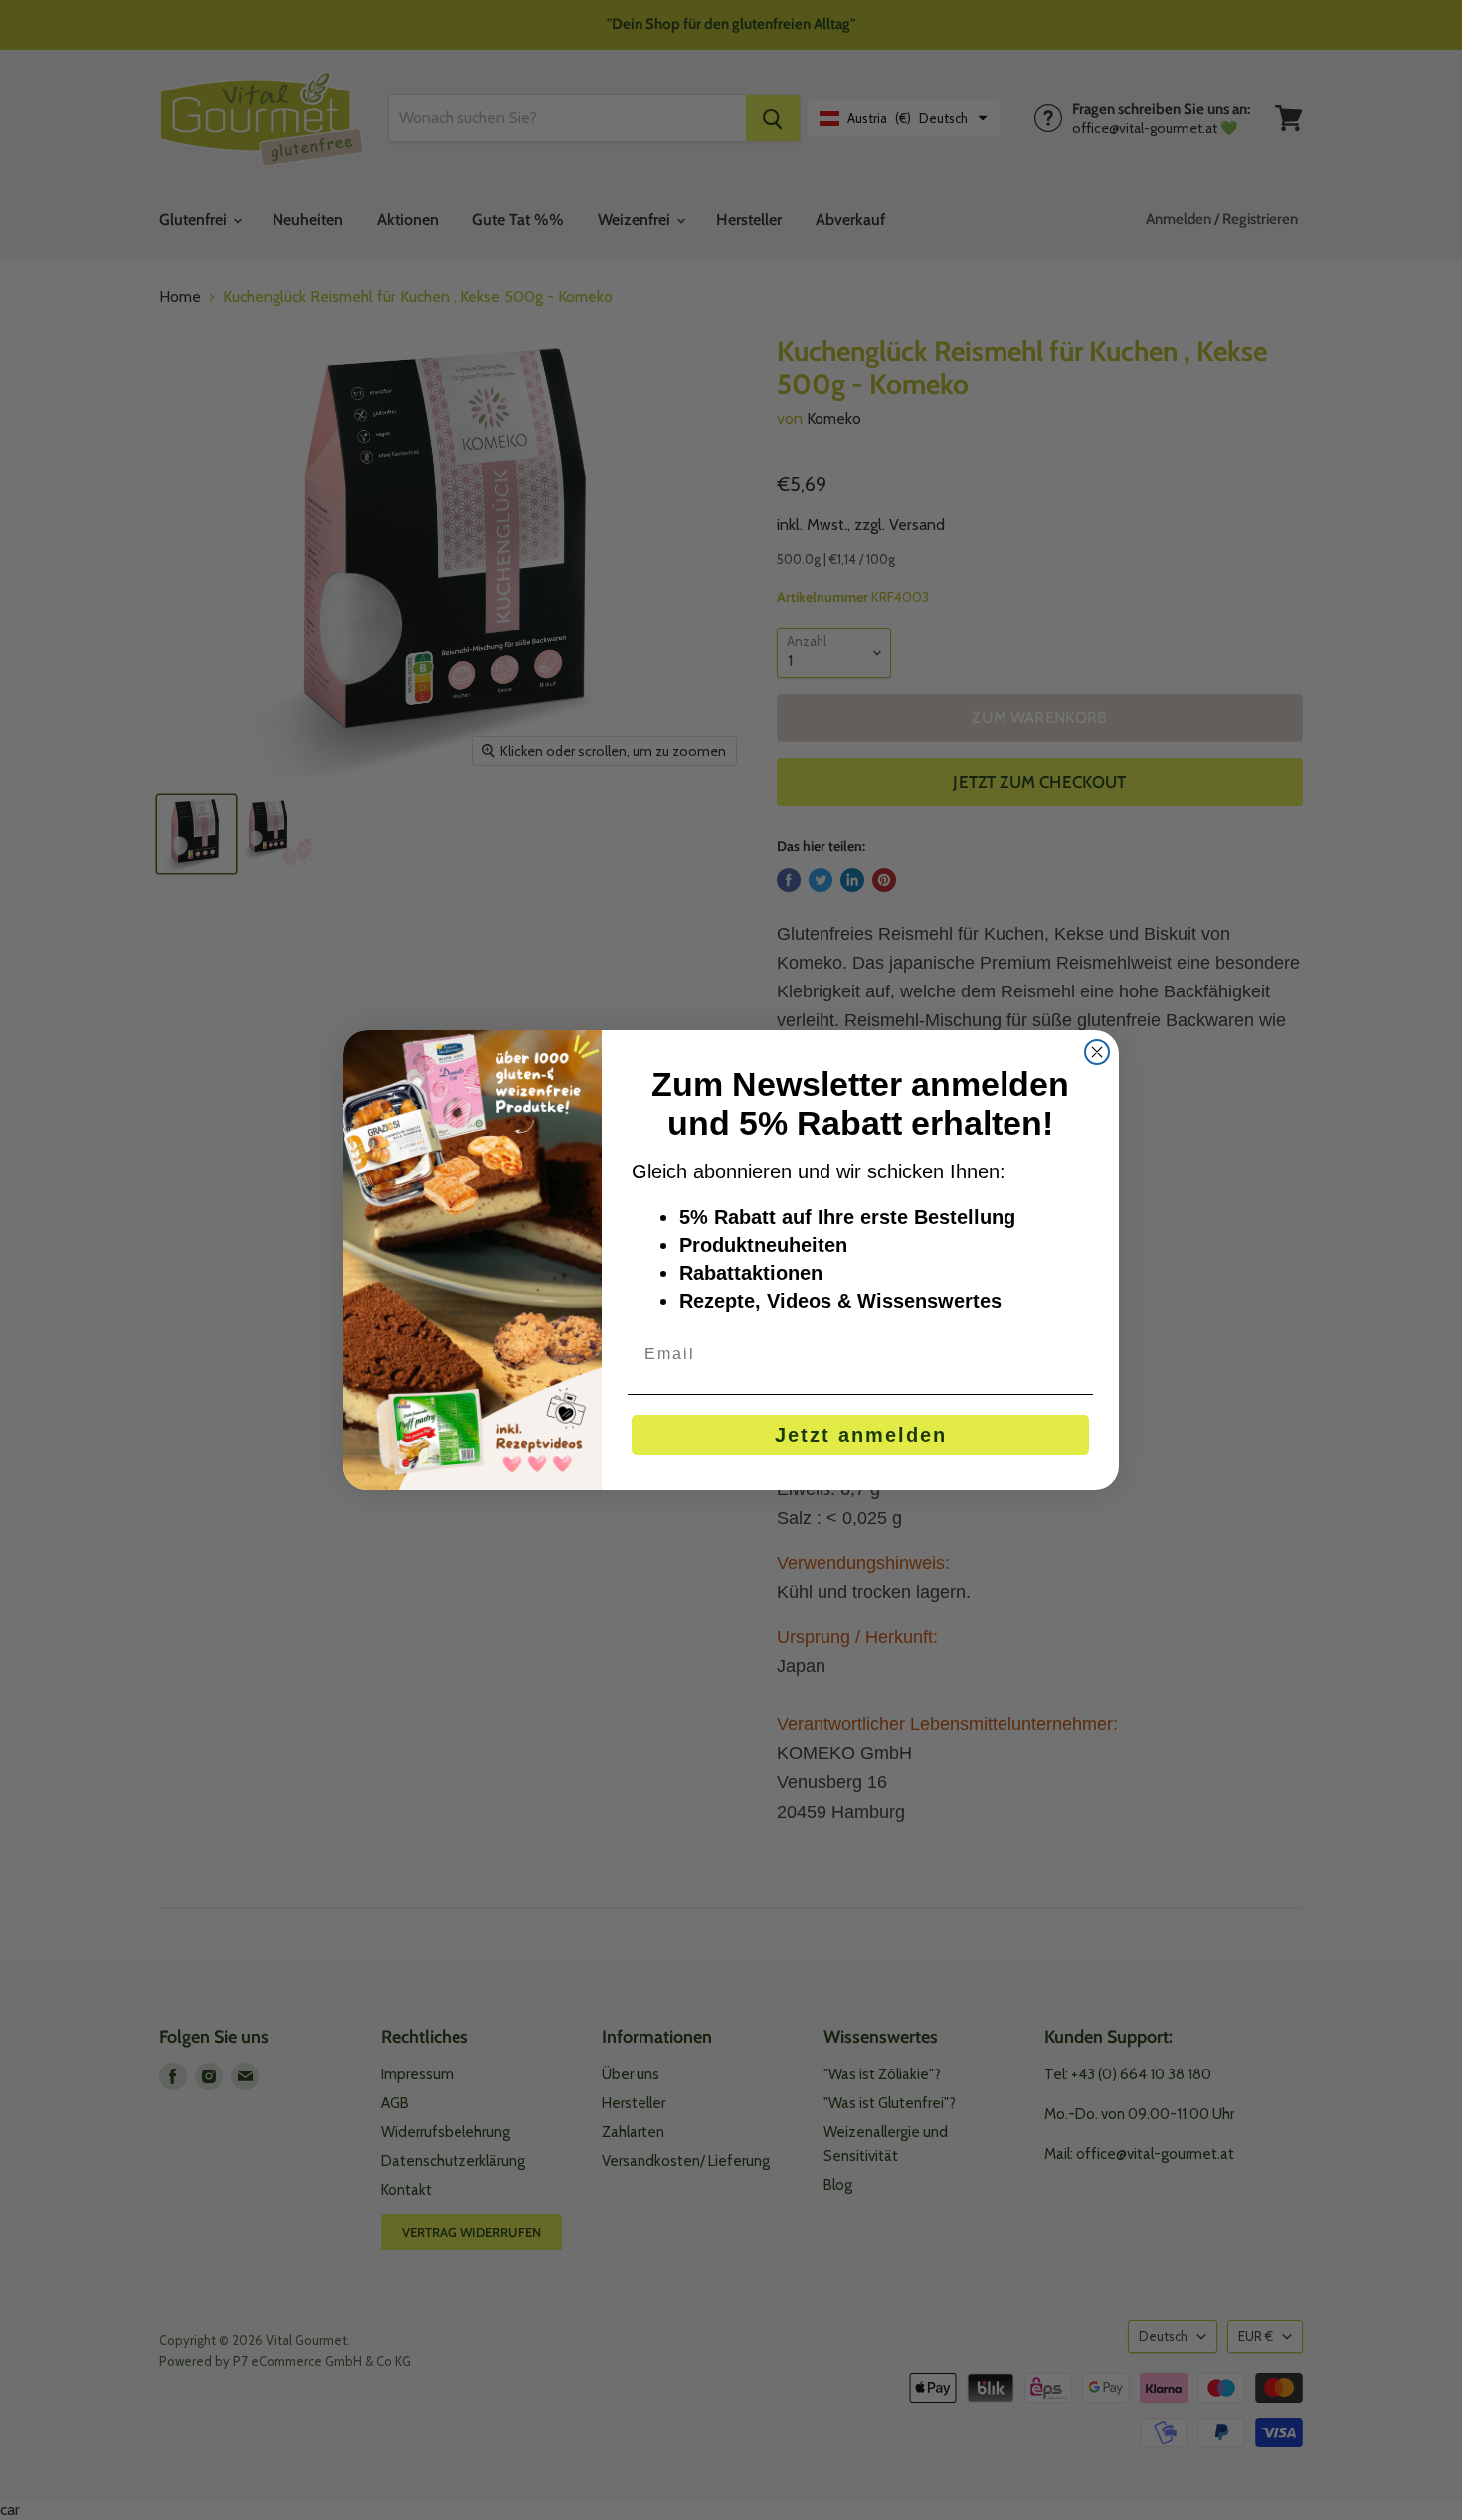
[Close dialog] (1097, 1052)
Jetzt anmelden (861, 1435)
